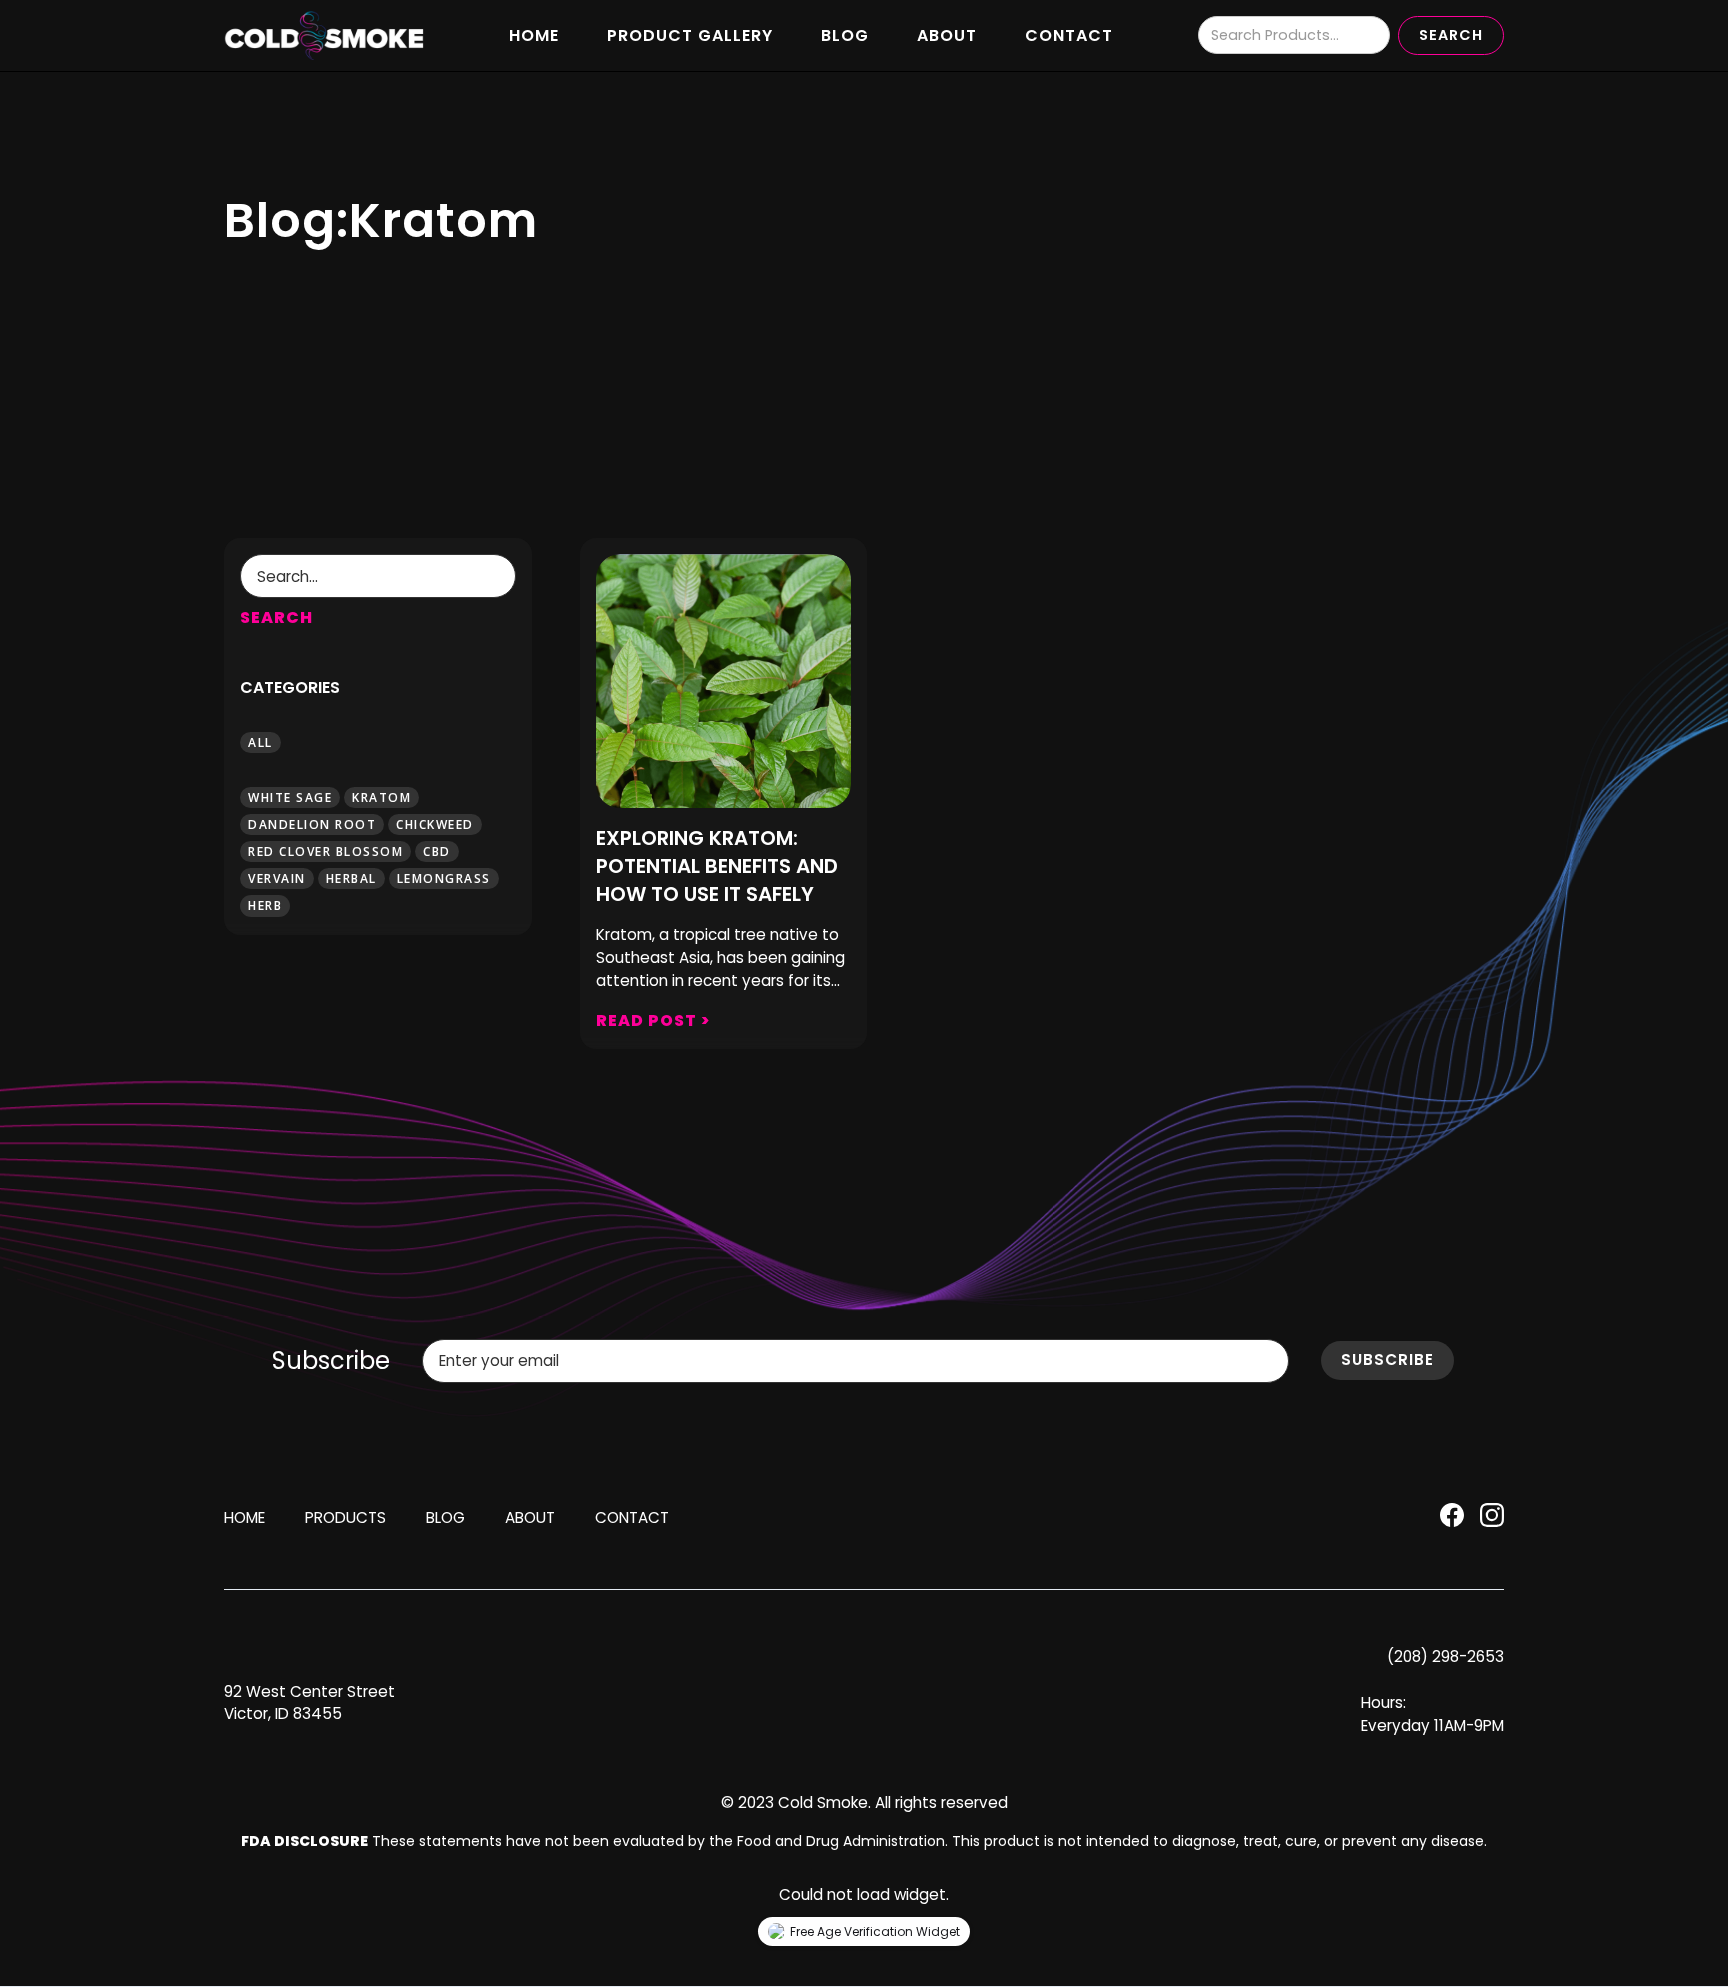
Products (345, 1517)
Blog (845, 35)
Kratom (381, 796)
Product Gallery (690, 35)
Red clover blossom (325, 851)
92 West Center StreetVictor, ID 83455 (309, 1703)
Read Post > (653, 1020)
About (947, 35)
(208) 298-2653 (1445, 1656)
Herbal (351, 878)
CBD (437, 851)
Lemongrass (444, 878)
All (260, 741)
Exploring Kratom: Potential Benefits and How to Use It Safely (717, 866)
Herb (265, 905)
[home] (324, 36)
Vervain (277, 878)
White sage (290, 796)
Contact (1069, 35)
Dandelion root (312, 823)
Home (534, 35)
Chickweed (435, 823)
